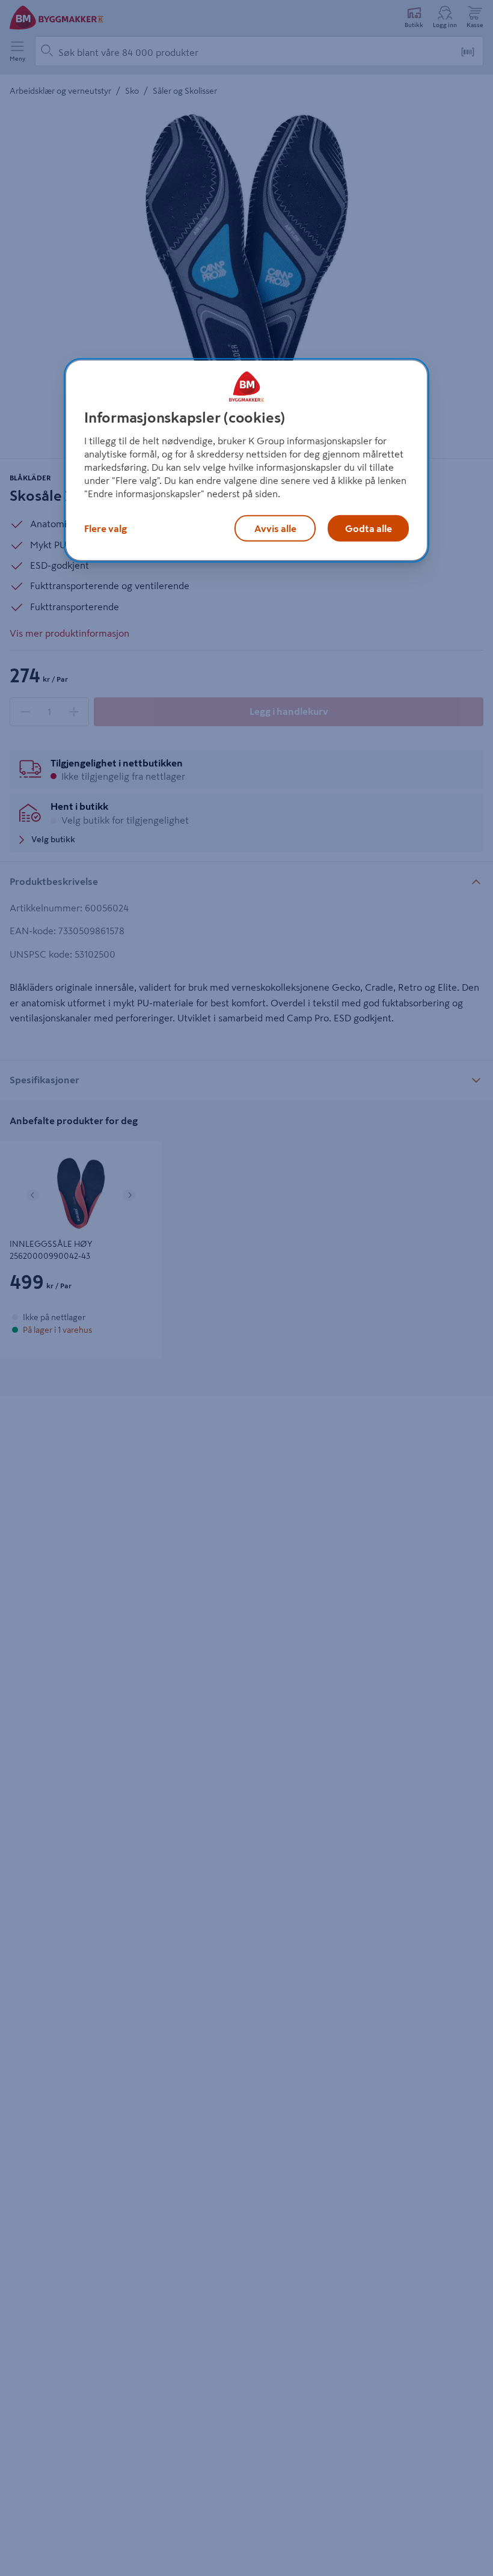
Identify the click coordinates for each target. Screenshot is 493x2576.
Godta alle (369, 528)
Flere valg (106, 528)
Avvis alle (275, 528)
